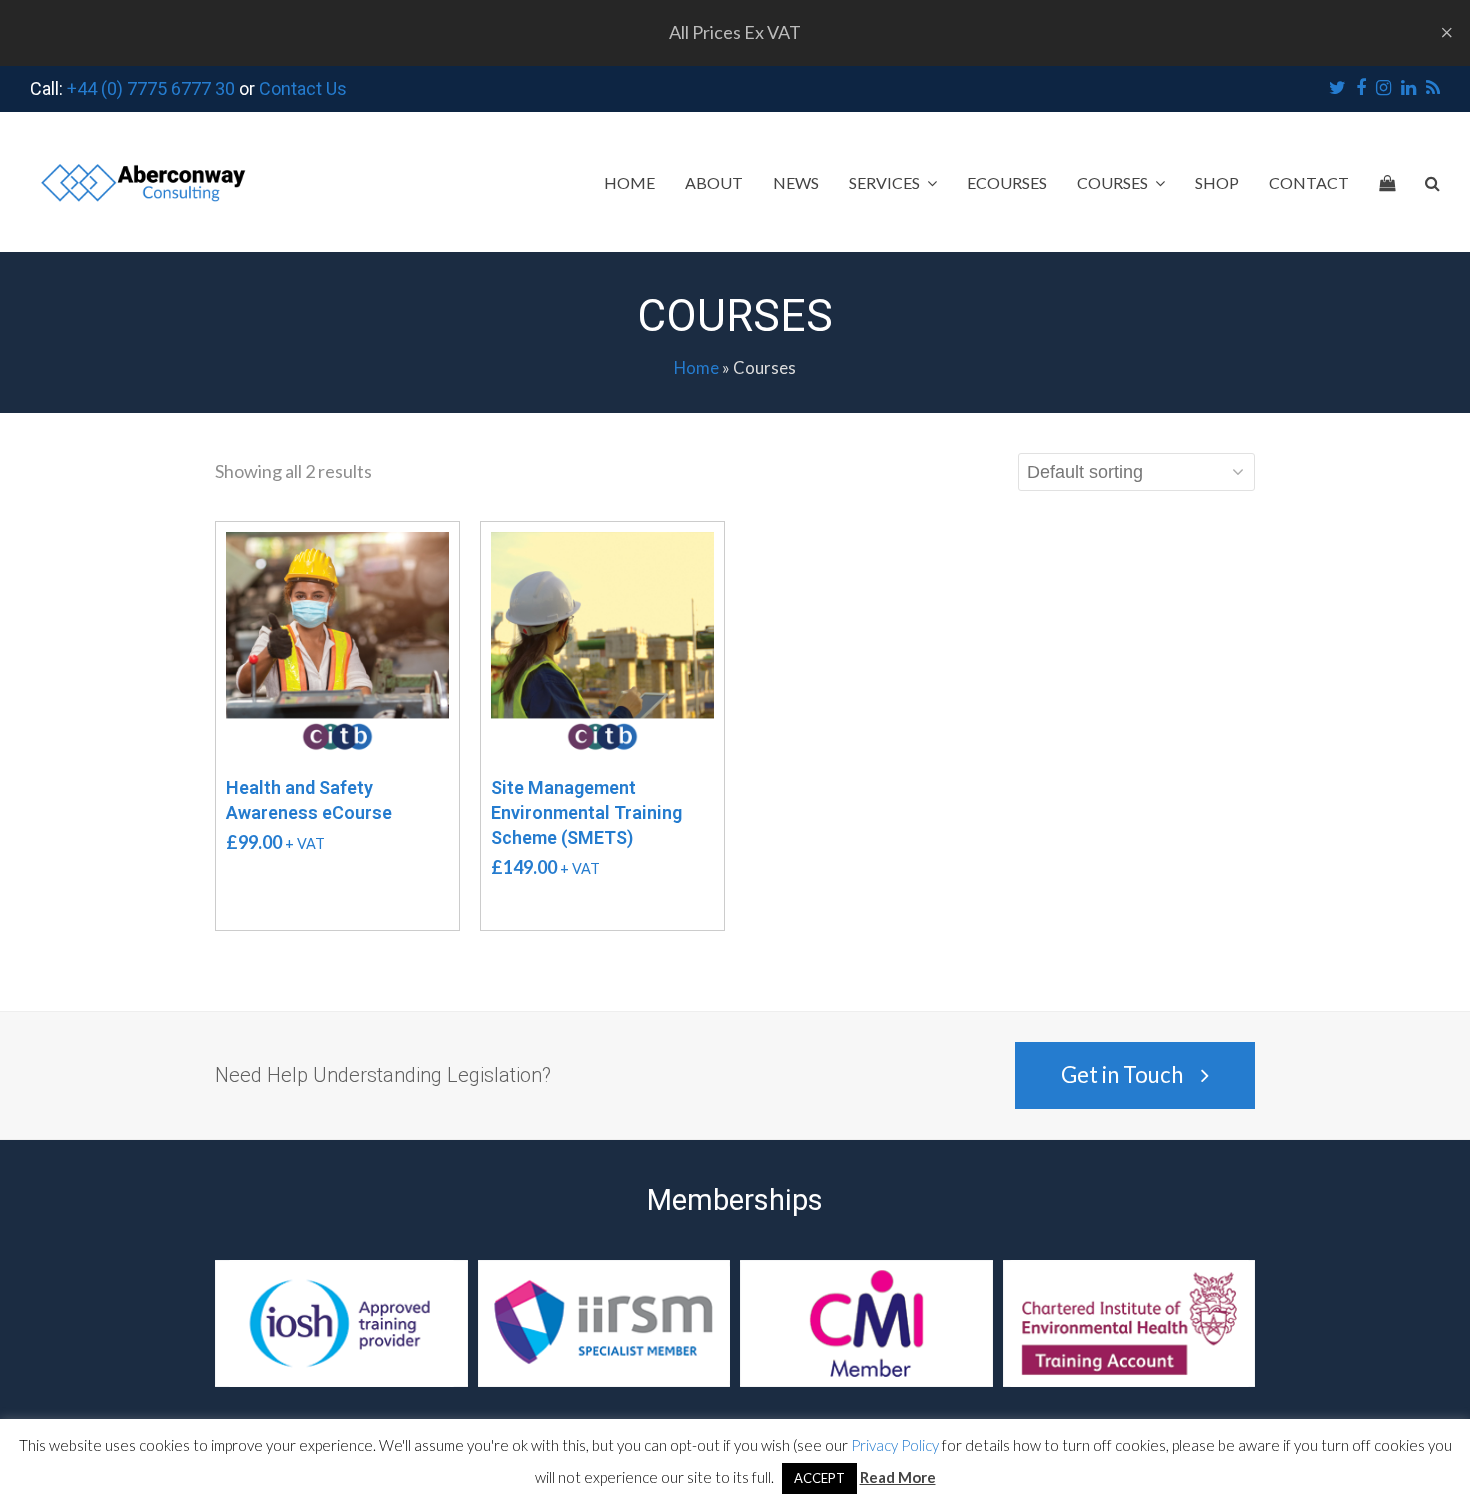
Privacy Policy (895, 1445)
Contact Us (303, 88)
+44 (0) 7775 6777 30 (151, 88)
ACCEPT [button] (819, 1478)
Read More (898, 1477)
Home (696, 368)
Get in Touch (1122, 1074)
